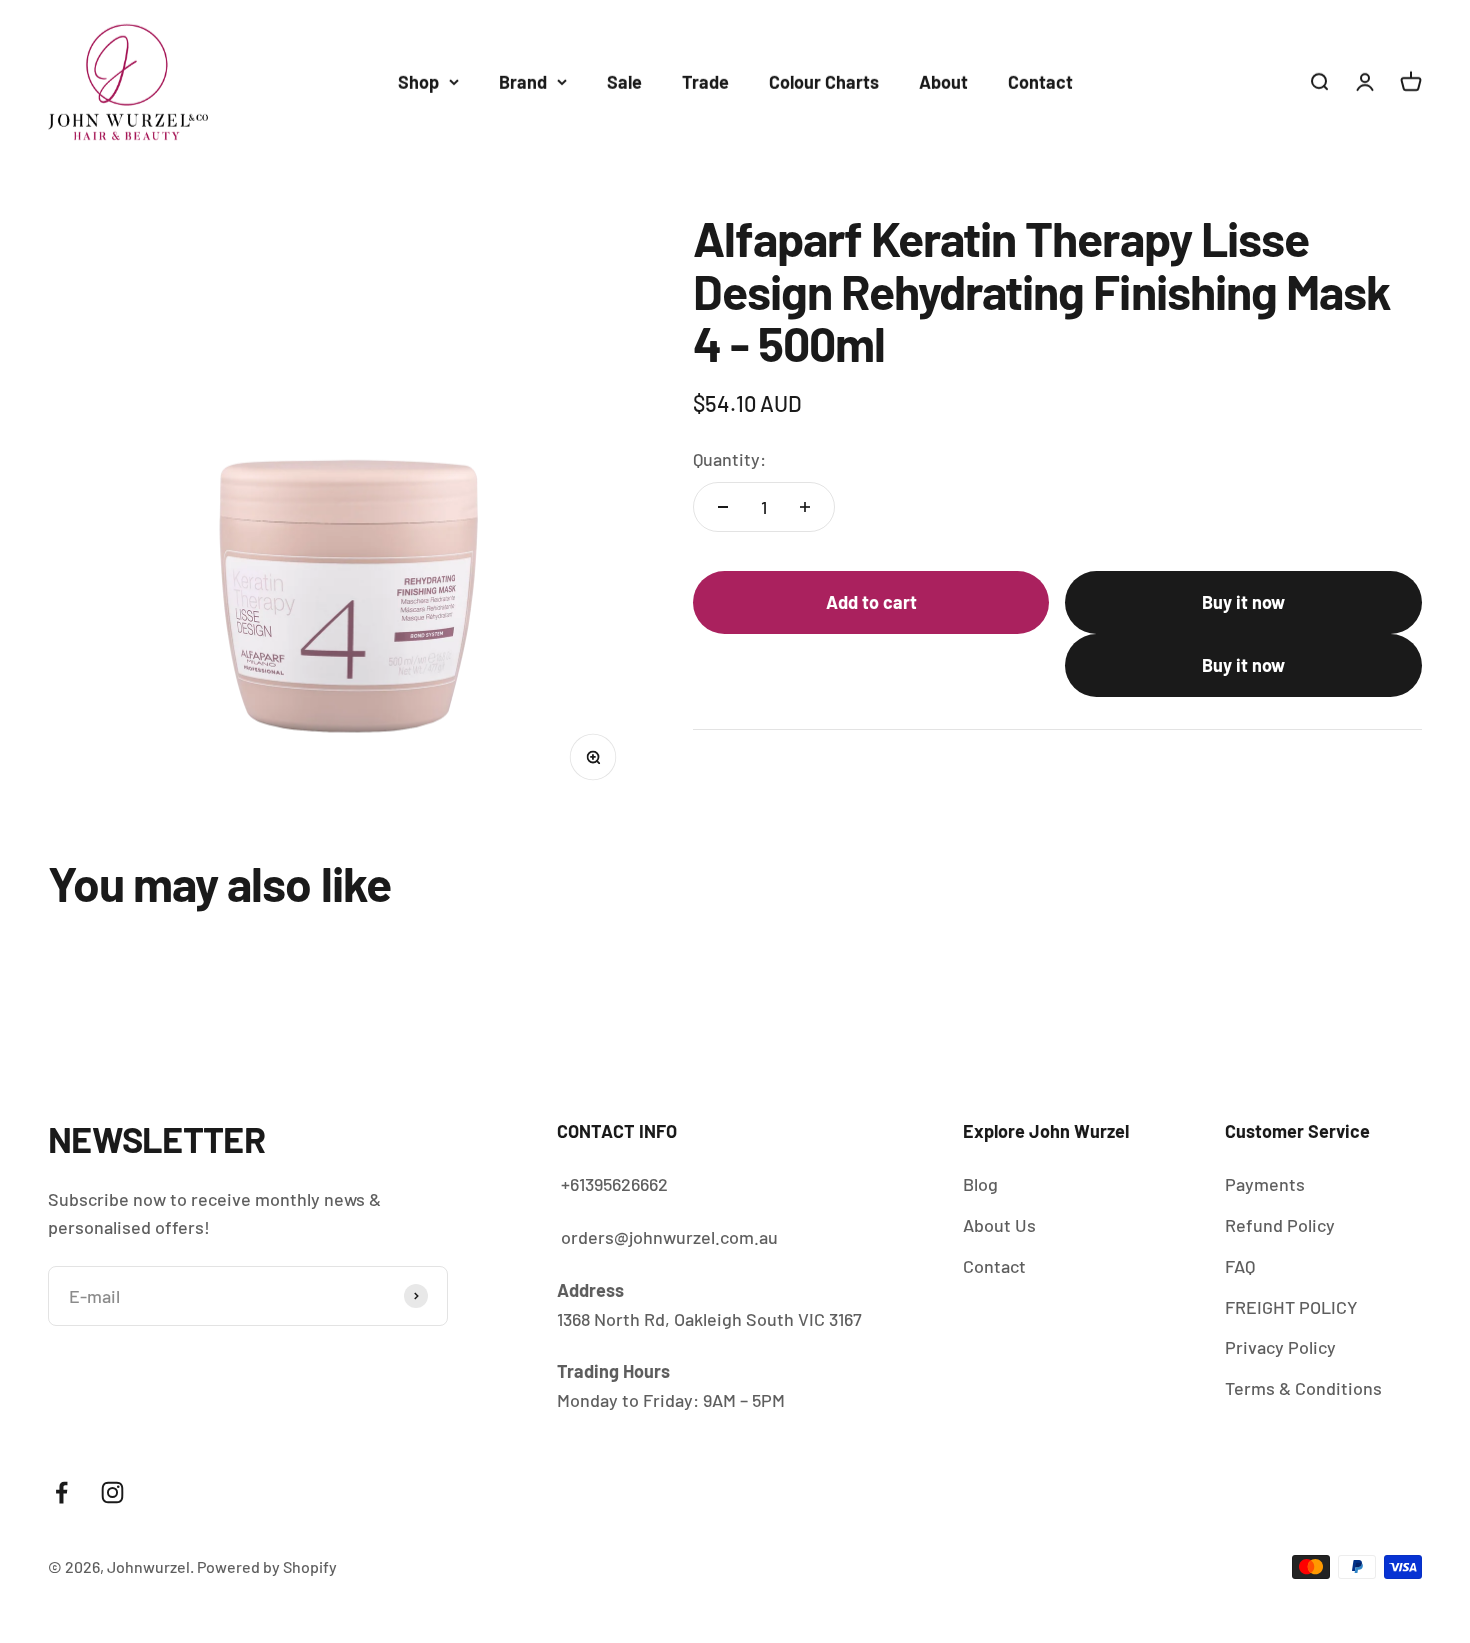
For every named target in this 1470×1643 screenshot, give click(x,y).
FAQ (1240, 1266)
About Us (999, 1225)
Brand (523, 82)
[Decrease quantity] (723, 507)
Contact (1040, 82)
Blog (980, 1184)
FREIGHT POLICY (1291, 1307)
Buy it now (1243, 602)
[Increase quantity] (805, 507)
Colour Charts (824, 82)
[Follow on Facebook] (61, 1492)
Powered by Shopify (267, 1566)
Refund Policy (1280, 1225)
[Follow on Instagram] (112, 1492)
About (943, 82)
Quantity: (729, 459)
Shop (418, 82)
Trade (705, 82)
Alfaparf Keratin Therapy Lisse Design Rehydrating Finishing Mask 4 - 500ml (1150, 1554)
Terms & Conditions (1303, 1388)
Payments (1265, 1184)
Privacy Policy (1280, 1347)
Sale (624, 82)
